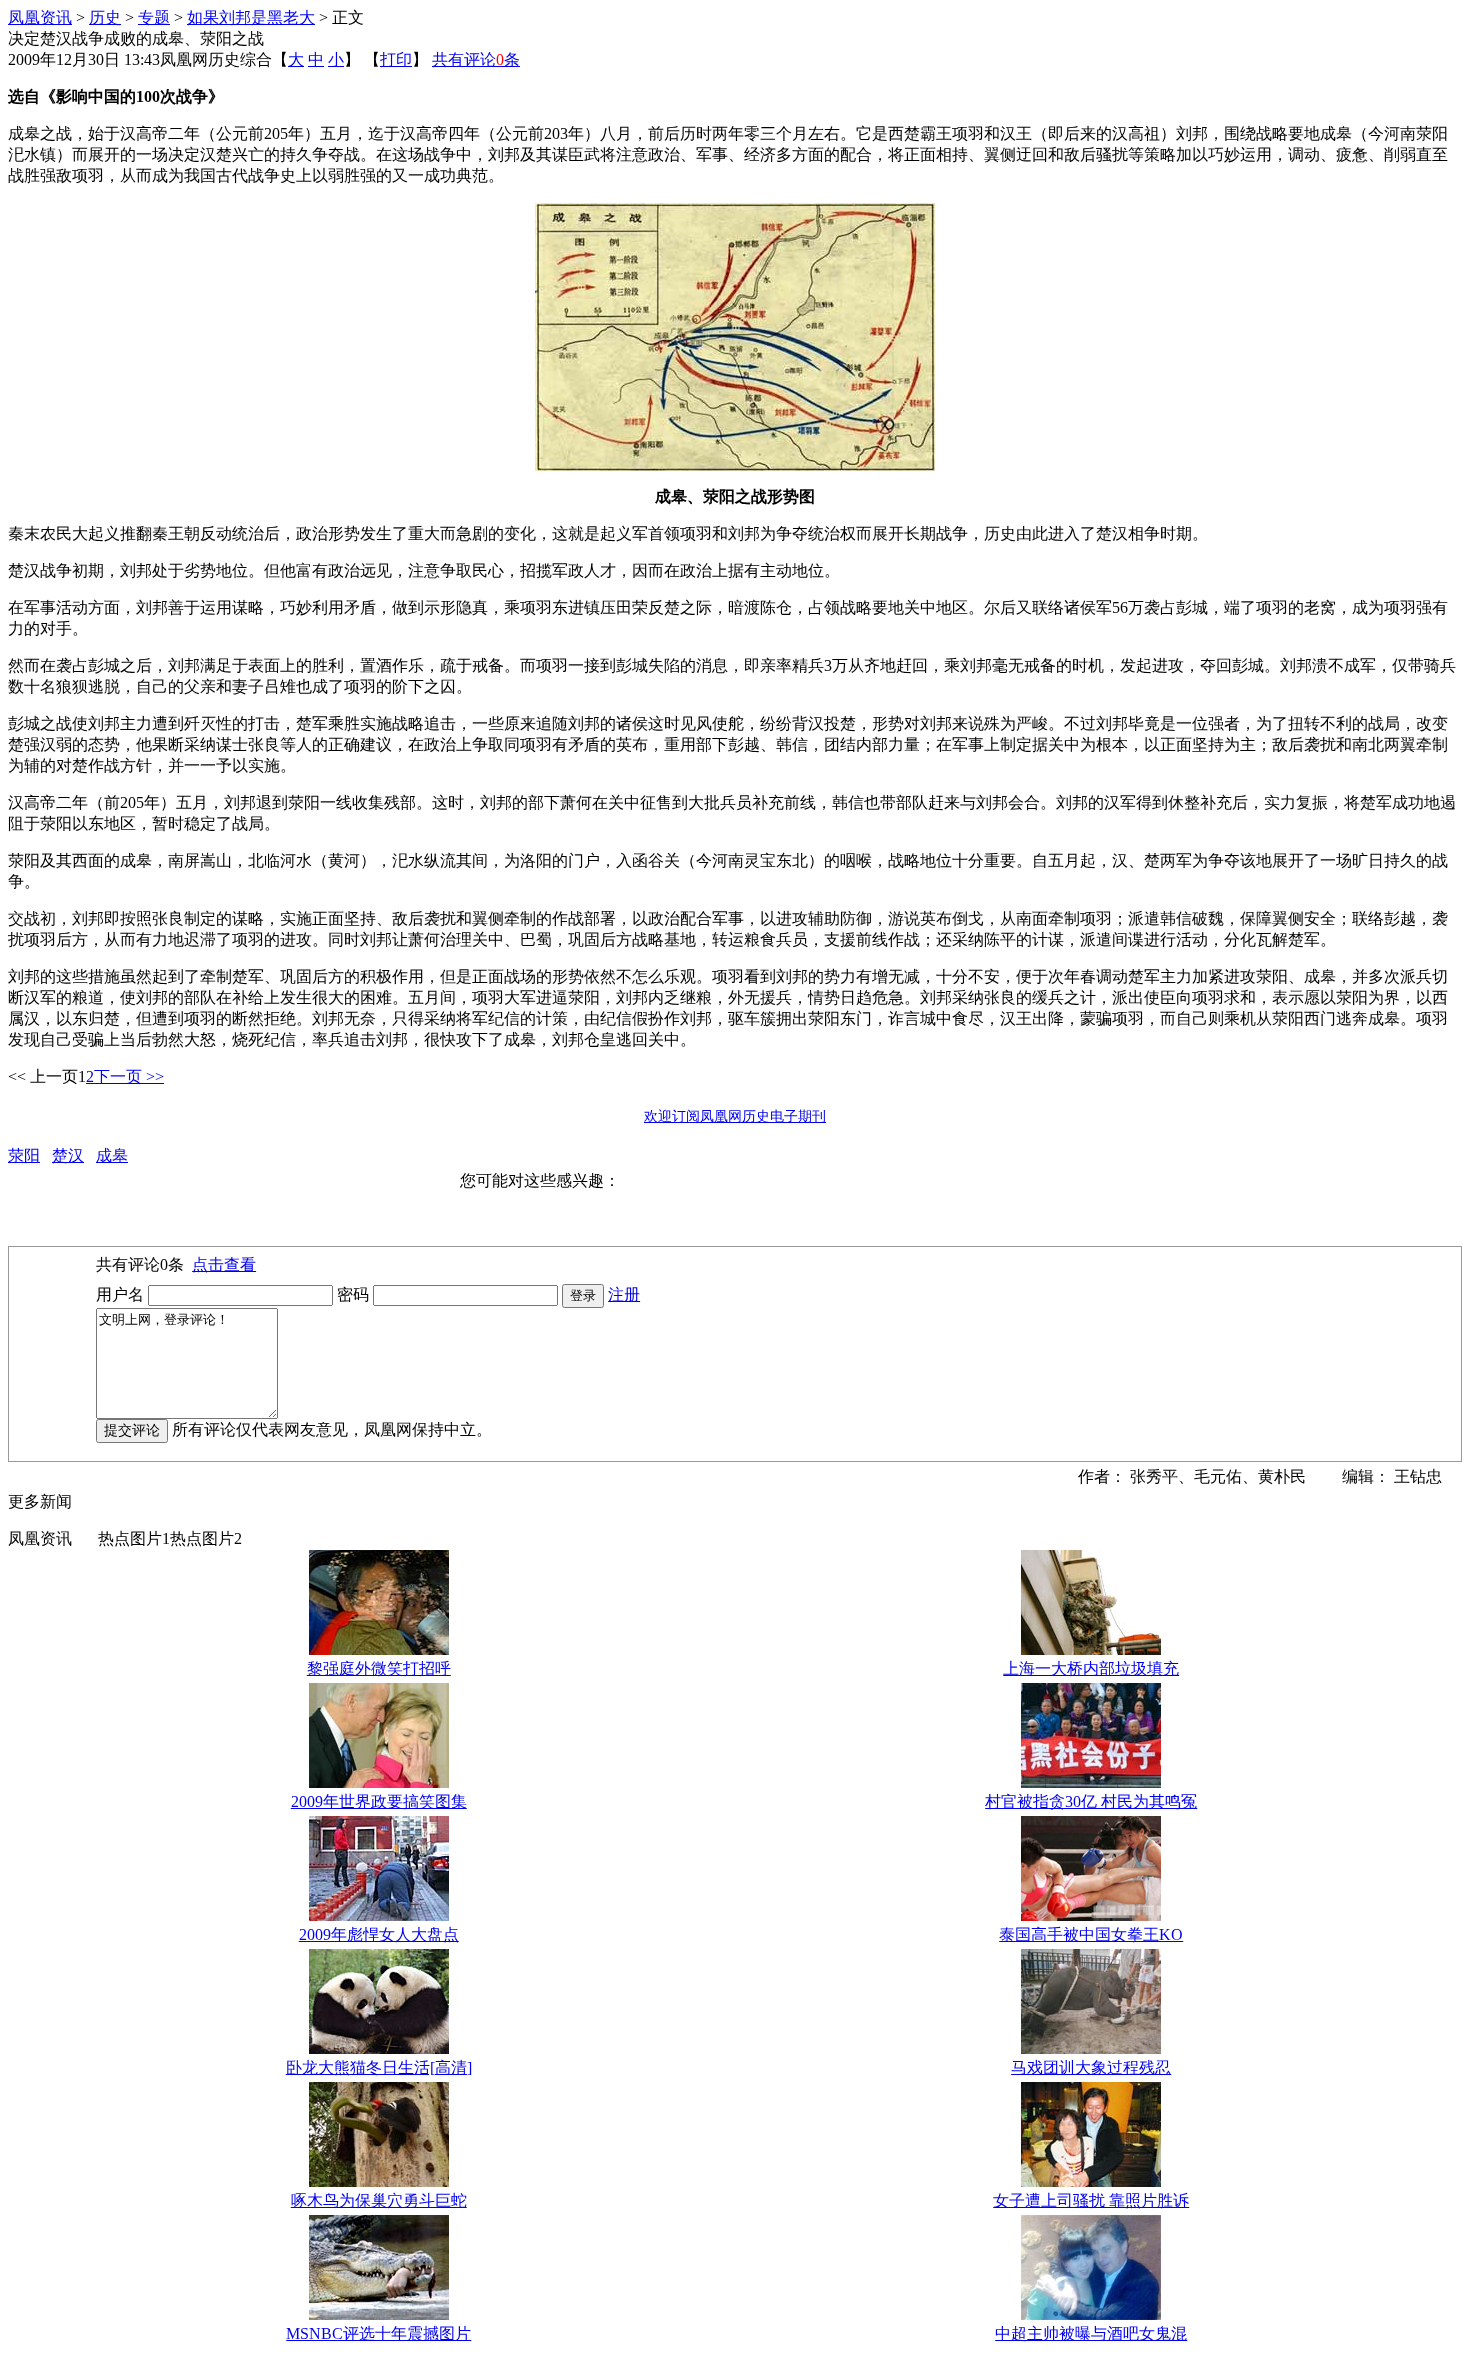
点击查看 (224, 1264)
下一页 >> (129, 1076)
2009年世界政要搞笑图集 (379, 1801)
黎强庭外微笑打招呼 (379, 1668)
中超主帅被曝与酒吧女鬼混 (1091, 2333)
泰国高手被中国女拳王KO (1091, 1934)
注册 (624, 1294)
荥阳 (24, 1155)
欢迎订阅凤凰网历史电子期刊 (735, 1116)
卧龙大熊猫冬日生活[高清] (379, 2067)
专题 (154, 17)
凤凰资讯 (40, 17)
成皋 (112, 1155)
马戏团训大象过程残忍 (1091, 2067)
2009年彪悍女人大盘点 (379, 1934)
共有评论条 (476, 59)
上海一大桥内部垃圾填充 (1091, 1668)
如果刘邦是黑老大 (251, 17)
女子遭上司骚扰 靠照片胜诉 (1091, 2200)
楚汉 (68, 1155)
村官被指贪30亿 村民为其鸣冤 (1091, 1801)
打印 (396, 59)
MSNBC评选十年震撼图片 (378, 2333)
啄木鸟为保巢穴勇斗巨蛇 (379, 2200)
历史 (105, 17)
